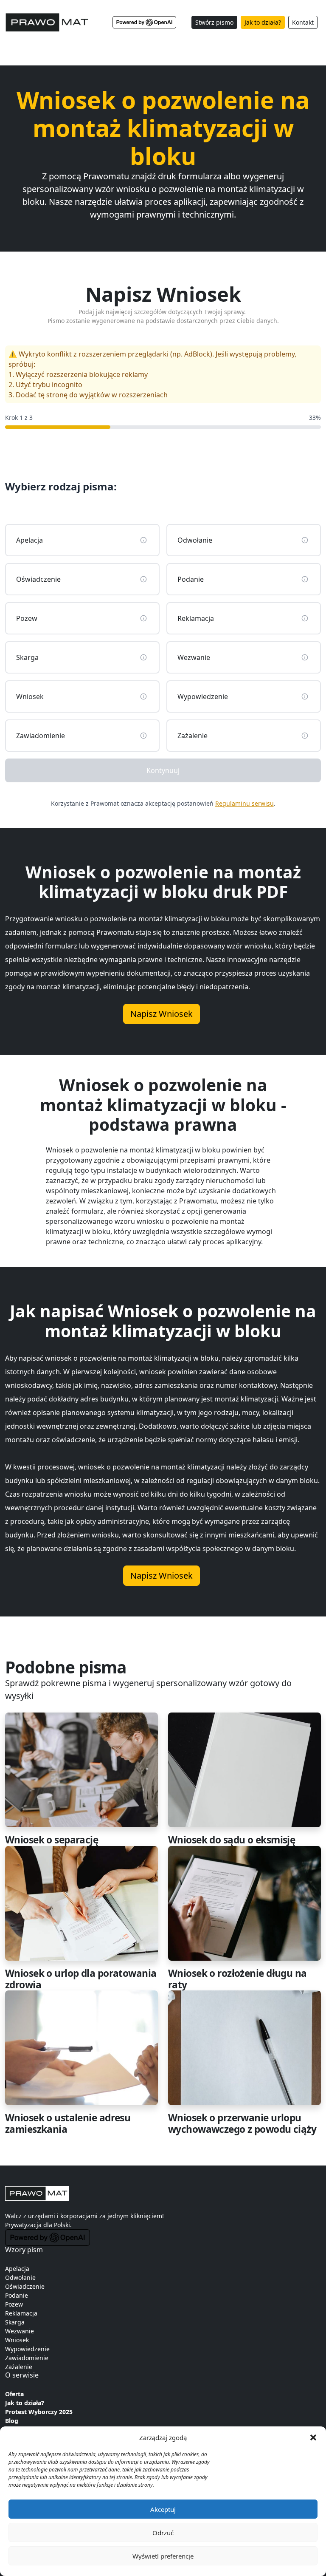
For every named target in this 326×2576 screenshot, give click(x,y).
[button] (313, 2437)
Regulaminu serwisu (244, 803)
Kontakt (303, 22)
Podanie (17, 2295)
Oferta (14, 2394)
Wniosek (17, 2340)
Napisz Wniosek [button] (162, 1014)
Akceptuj (163, 2509)
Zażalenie (19, 2367)
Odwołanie (20, 2277)
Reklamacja (21, 2313)
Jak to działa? (263, 22)
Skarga (15, 2322)
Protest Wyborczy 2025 (39, 2412)
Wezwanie (20, 2331)
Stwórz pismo (214, 22)
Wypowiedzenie (27, 2349)
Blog (12, 2421)
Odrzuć (163, 2533)
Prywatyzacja (23, 2225)
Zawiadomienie (27, 2358)
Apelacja (17, 2269)
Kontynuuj (163, 770)
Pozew (14, 2304)
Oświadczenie (25, 2286)
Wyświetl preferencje (163, 2556)
